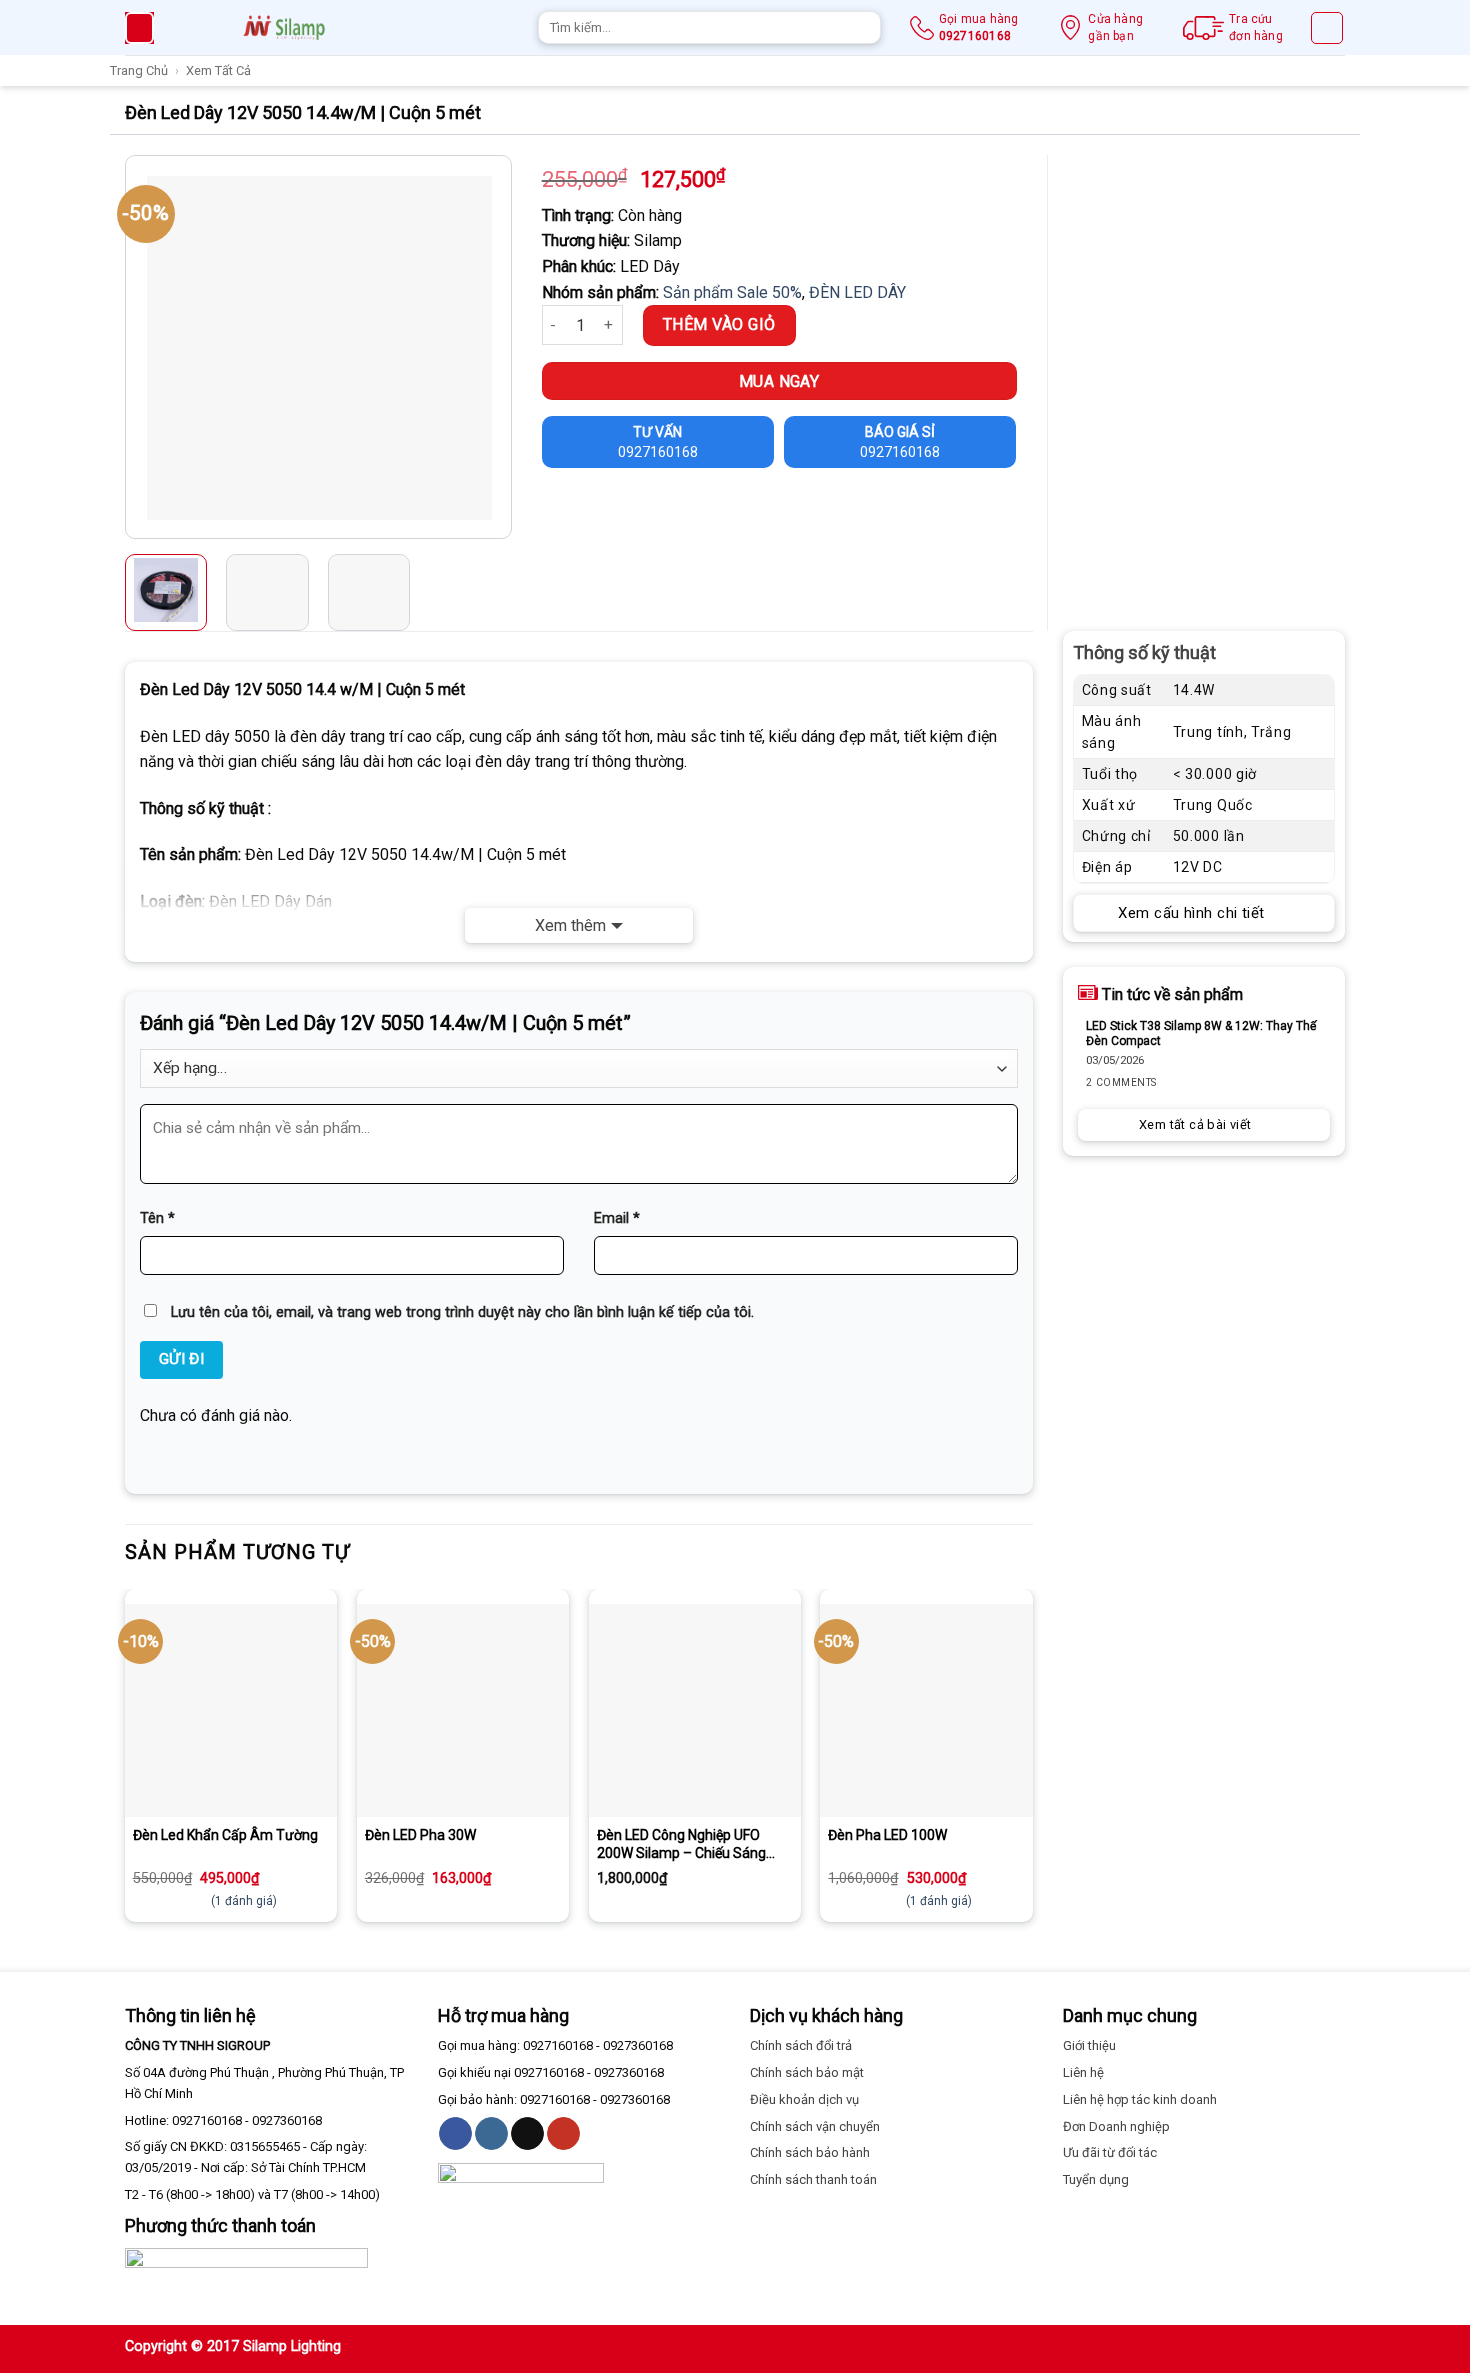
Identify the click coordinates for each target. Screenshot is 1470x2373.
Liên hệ (1083, 2072)
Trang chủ (139, 70)
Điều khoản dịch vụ (804, 2099)
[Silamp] (284, 27)
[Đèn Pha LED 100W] (926, 1710)
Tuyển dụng (1096, 2179)
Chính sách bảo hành (810, 2152)
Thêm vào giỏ (719, 324)
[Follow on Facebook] (455, 2134)
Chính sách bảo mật (807, 2072)
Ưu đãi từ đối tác (1110, 2152)
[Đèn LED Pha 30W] (463, 1710)
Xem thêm (570, 925)
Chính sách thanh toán (813, 2179)
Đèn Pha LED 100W (887, 1835)
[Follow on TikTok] (527, 2134)
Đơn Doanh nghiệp (1116, 2126)
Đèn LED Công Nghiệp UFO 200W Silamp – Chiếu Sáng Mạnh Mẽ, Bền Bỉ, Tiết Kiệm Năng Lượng (681, 1844)
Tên (157, 1218)
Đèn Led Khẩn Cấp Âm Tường (225, 1835)
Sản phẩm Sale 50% (732, 292)
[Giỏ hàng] (1327, 28)
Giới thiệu (1089, 2045)
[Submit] (862, 28)
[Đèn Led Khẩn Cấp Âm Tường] (231, 1710)
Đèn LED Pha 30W (420, 1835)
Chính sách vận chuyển (815, 2126)
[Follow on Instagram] (491, 2134)
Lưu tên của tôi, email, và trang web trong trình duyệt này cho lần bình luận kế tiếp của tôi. (462, 1312)
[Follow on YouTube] (563, 2134)
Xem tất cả (218, 70)
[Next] (493, 347)
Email (617, 1218)
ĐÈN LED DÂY (857, 292)
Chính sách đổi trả (801, 2045)
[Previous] (143, 347)
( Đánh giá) (244, 1901)
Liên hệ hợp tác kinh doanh (1140, 2099)
